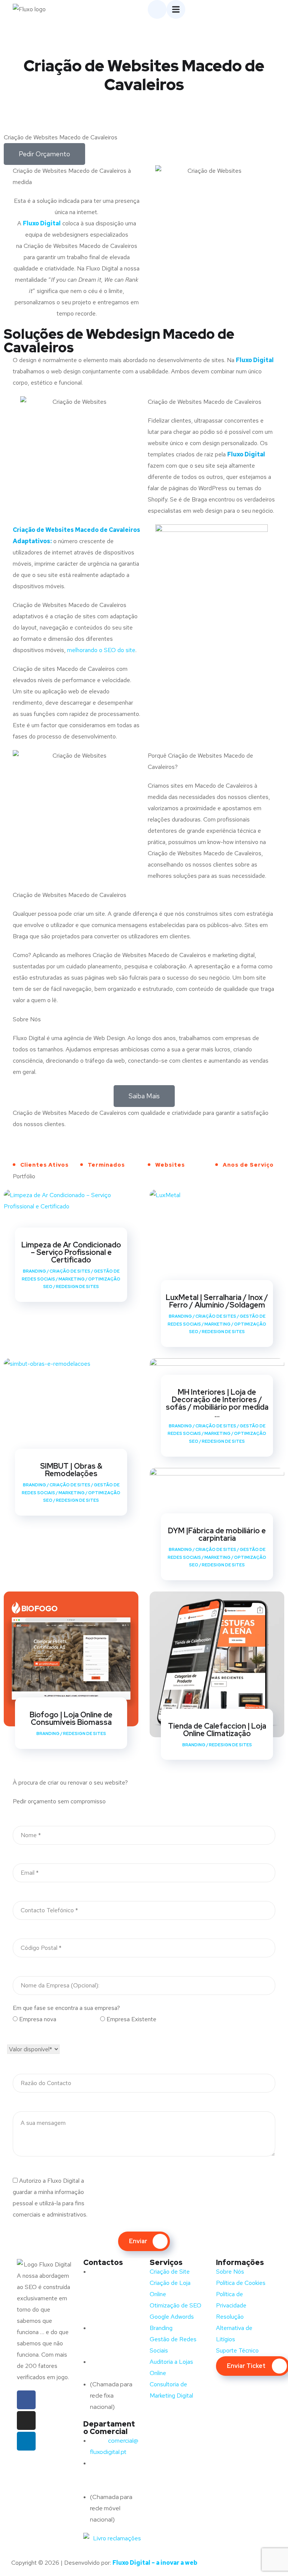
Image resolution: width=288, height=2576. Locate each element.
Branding (34, 1271)
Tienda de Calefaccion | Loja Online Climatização (217, 1730)
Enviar (138, 2241)
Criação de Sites (70, 1271)
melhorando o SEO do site (101, 650)
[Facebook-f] (26, 2400)
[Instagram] (26, 2420)
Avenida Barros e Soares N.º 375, (114, 2283)
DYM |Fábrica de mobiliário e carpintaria (217, 1534)
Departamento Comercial (109, 2428)
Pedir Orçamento (44, 154)
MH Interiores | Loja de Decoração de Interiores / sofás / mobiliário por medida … (217, 1403)
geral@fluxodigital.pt (114, 2339)
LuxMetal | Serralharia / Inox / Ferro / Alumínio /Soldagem (217, 1301)
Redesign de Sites (77, 1286)
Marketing (72, 1279)
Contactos (103, 2262)
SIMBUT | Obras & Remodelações (71, 1470)
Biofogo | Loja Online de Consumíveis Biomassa (71, 1718)
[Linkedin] (26, 2441)
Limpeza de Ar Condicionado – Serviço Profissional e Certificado (71, 1252)
